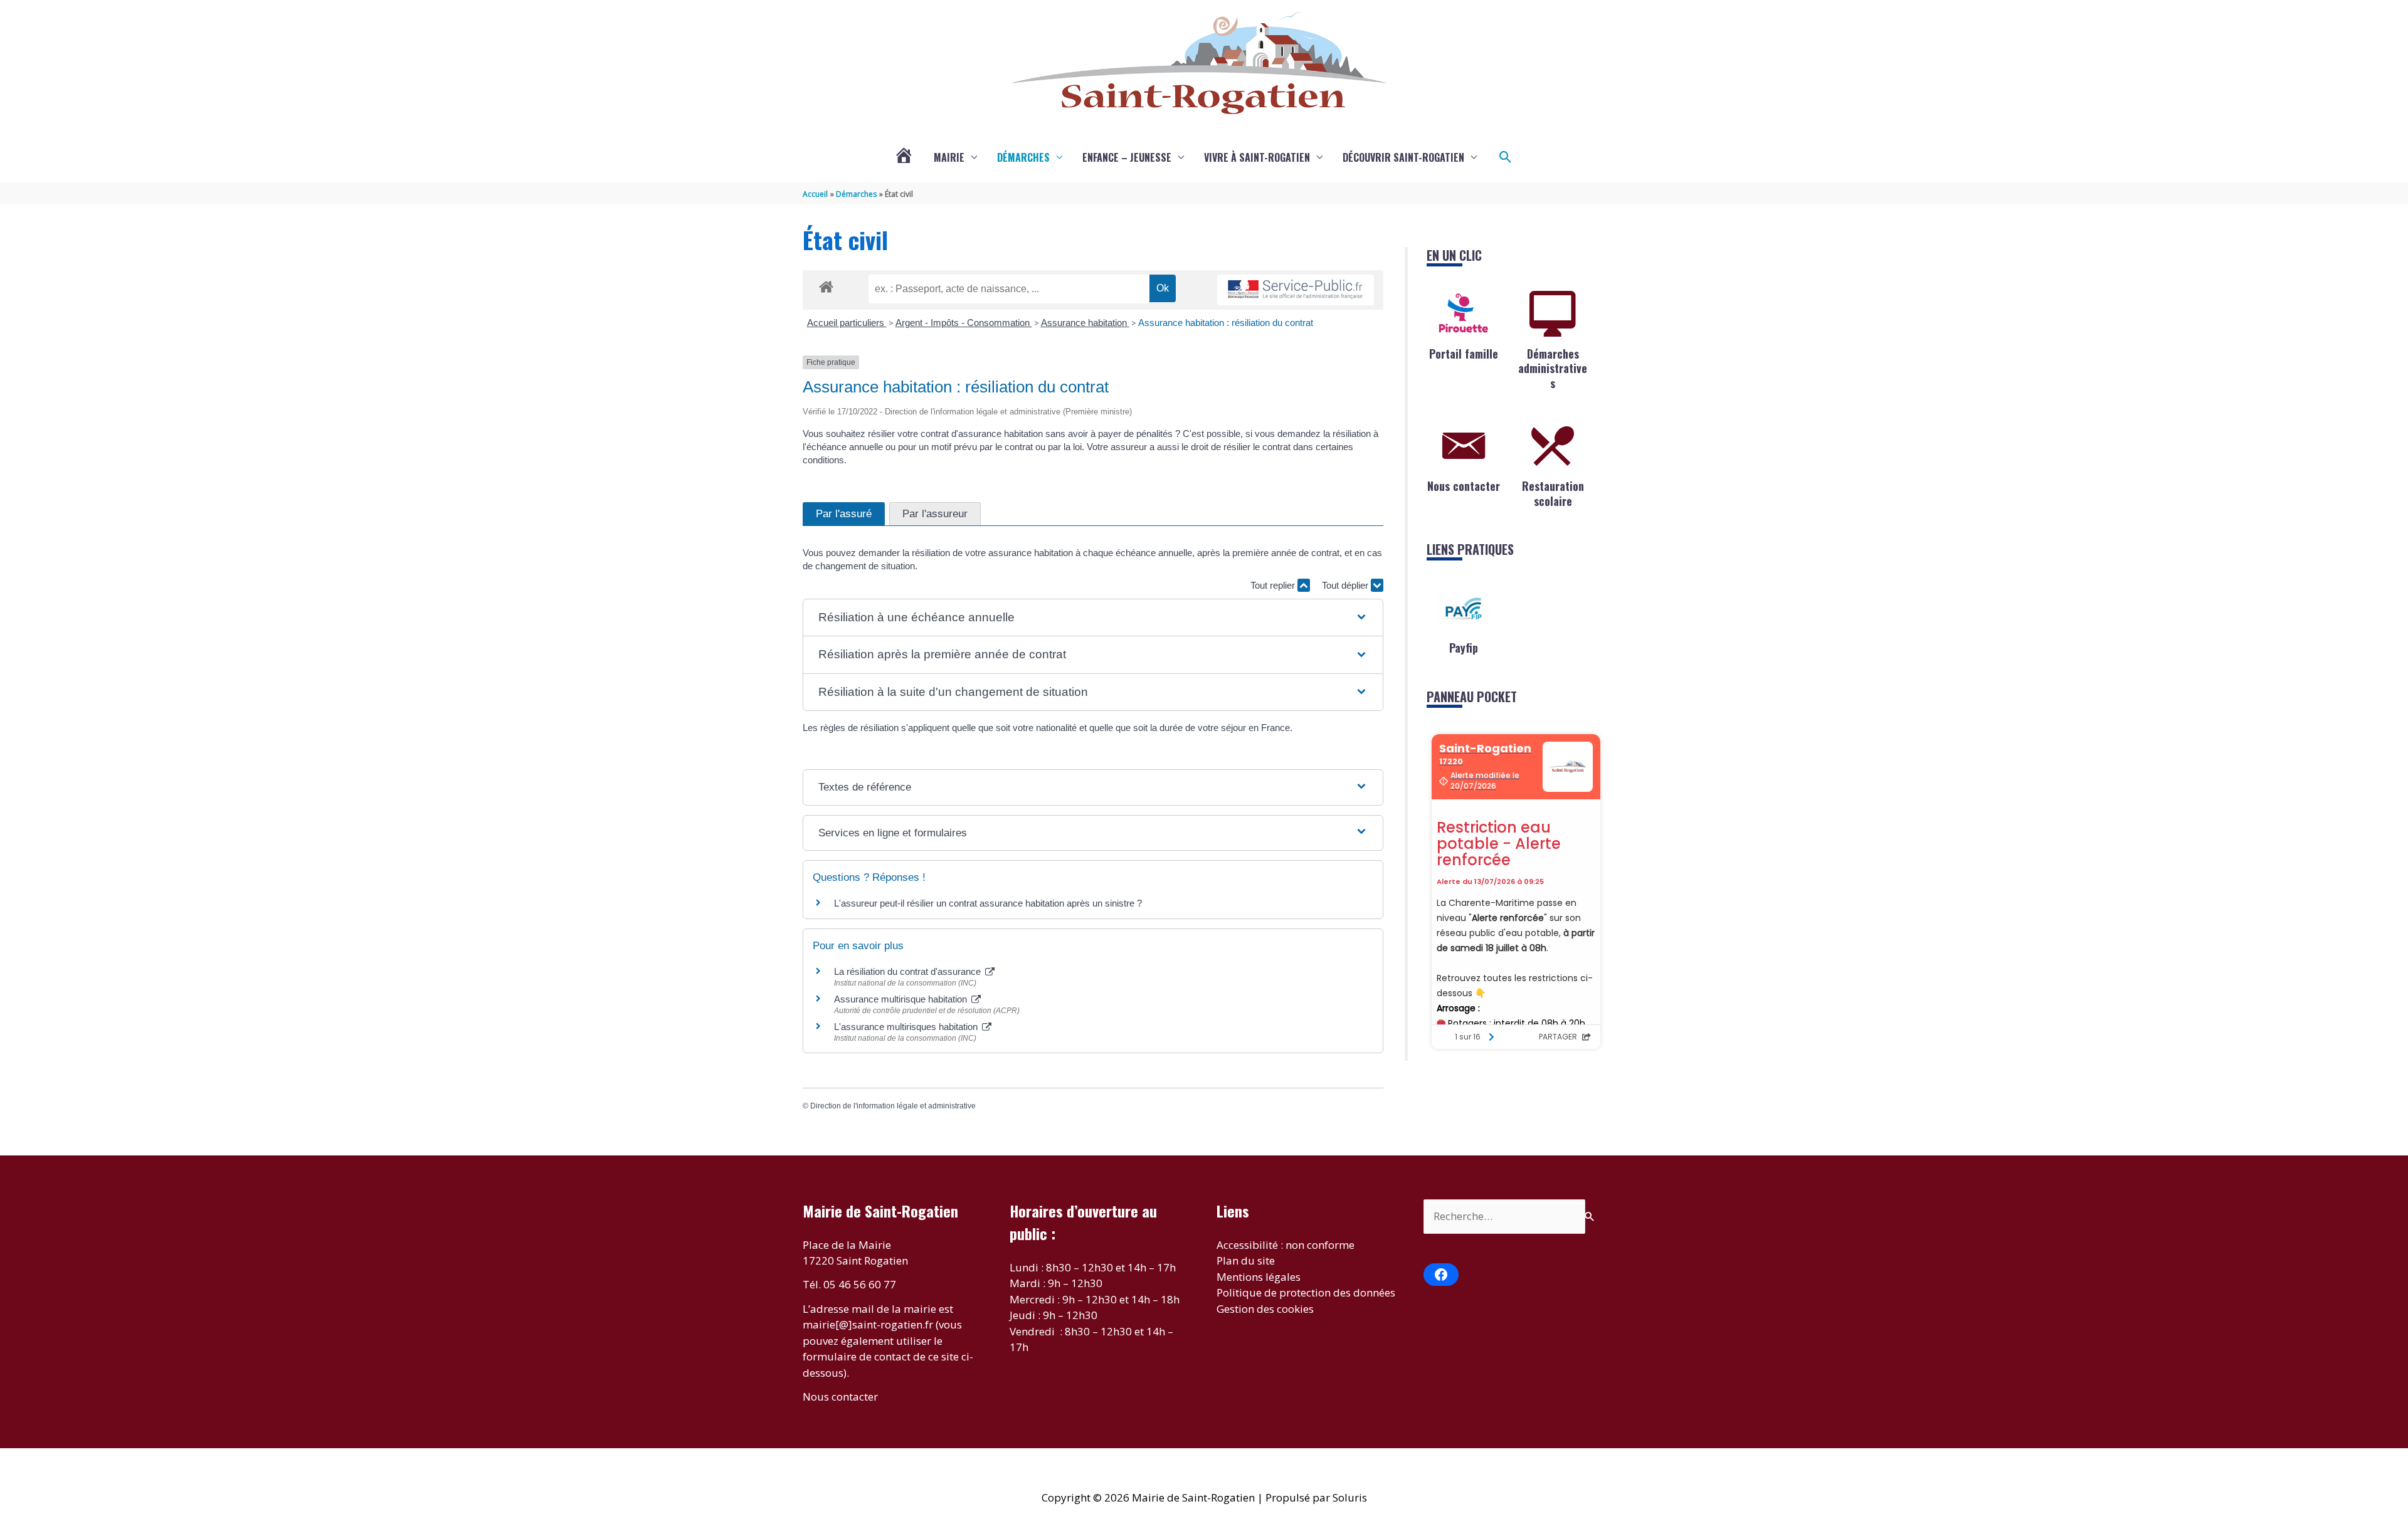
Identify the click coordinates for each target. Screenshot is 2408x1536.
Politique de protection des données (1306, 1292)
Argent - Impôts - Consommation (964, 323)
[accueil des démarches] (826, 285)
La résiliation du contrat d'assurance (909, 971)
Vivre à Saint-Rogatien (1257, 157)
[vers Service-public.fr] (1296, 290)
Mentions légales (1259, 1277)
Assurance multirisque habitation (902, 999)
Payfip (1464, 648)
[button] (1506, 157)
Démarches (1023, 157)
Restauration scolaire (1553, 493)
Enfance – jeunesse (1127, 157)
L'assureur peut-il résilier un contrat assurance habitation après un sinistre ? (988, 903)
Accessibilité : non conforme (1286, 1245)
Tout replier (1274, 585)
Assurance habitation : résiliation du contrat (1226, 323)
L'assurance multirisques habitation (907, 1027)
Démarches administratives (1553, 368)
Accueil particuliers (847, 323)
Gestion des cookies (1265, 1309)
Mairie (949, 157)
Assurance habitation (1085, 323)
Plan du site (1246, 1260)
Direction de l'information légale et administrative (893, 1106)
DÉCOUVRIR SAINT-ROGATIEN (1403, 157)
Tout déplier (1346, 585)
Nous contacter (1464, 486)
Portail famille (1464, 354)
